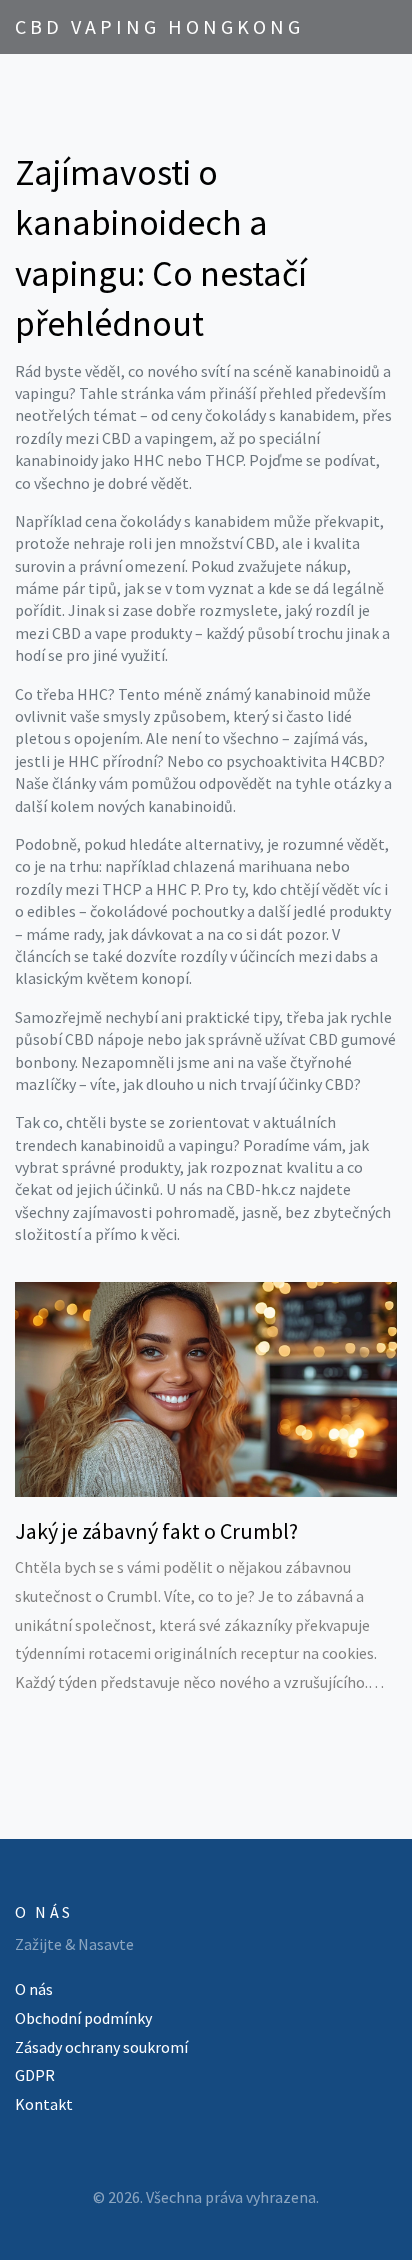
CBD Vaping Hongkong (159, 26)
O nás (34, 1989)
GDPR (35, 2075)
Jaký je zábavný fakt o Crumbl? (156, 1531)
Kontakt (44, 2104)
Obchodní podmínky (83, 2018)
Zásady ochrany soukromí (101, 2047)
